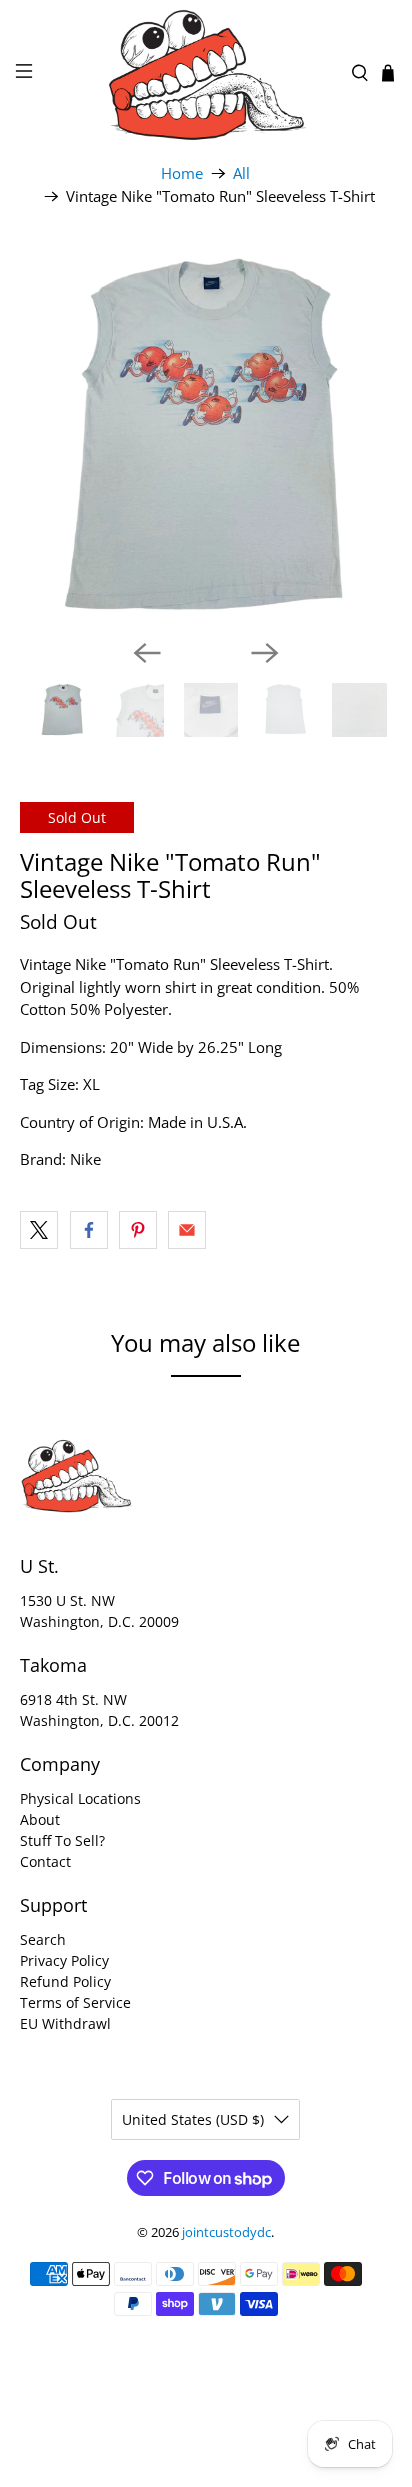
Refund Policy (65, 1981)
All (241, 173)
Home (182, 173)
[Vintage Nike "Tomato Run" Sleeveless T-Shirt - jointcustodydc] (205, 436)
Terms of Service (75, 2002)
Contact (45, 1861)
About (40, 1819)
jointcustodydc (226, 2232)
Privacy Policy (64, 1960)
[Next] (265, 653)
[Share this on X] (39, 1230)
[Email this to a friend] (187, 1230)
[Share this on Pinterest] (138, 1230)
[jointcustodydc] (206, 73)
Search (43, 1939)
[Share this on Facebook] (89, 1230)
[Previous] (147, 653)
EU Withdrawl (65, 2023)
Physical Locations (80, 1798)
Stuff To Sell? (62, 1840)
